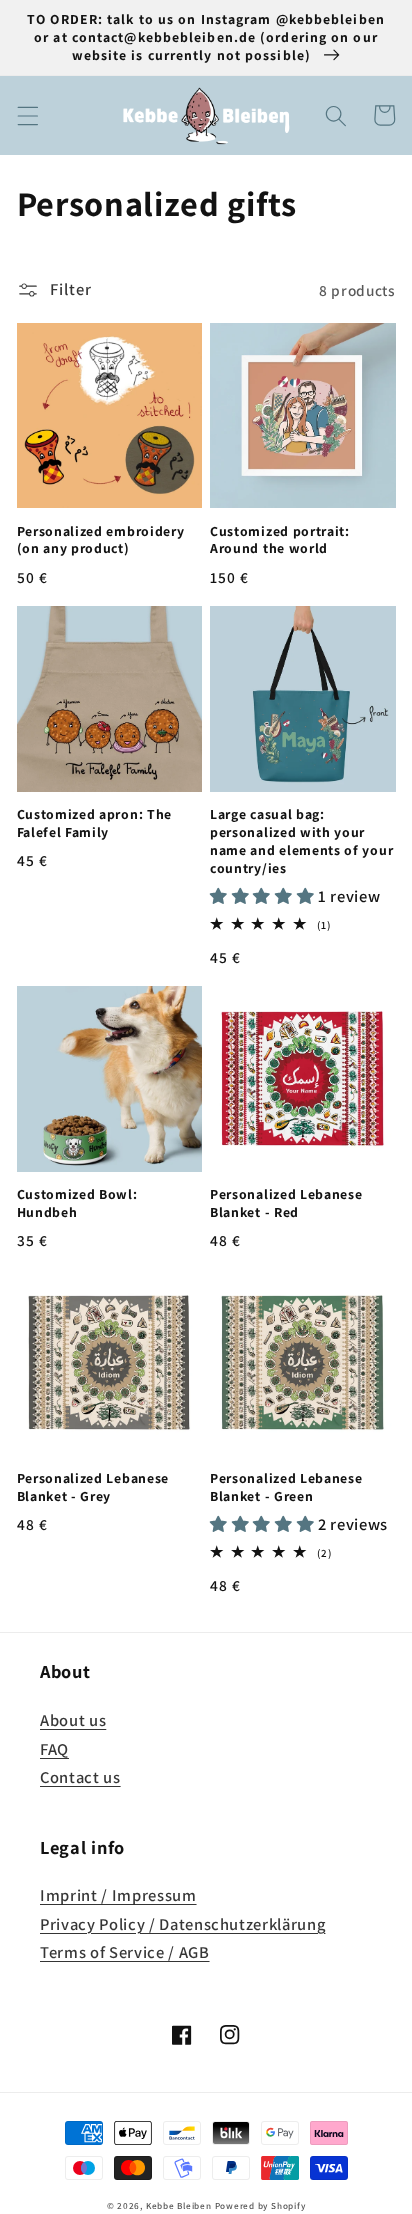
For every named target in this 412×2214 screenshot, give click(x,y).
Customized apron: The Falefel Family (95, 823)
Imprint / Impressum (118, 1895)
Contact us (80, 1777)
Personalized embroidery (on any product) (101, 540)
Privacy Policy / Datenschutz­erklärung (182, 1924)
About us (73, 1720)
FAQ (54, 1749)
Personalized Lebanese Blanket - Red (286, 1203)
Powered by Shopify (260, 2206)
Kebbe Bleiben (179, 2206)
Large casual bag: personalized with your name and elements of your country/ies (301, 841)
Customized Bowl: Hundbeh (77, 1203)
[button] (27, 115)
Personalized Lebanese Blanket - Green (286, 1487)
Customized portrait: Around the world (280, 540)
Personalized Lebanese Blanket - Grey (93, 1487)
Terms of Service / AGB (125, 1952)
